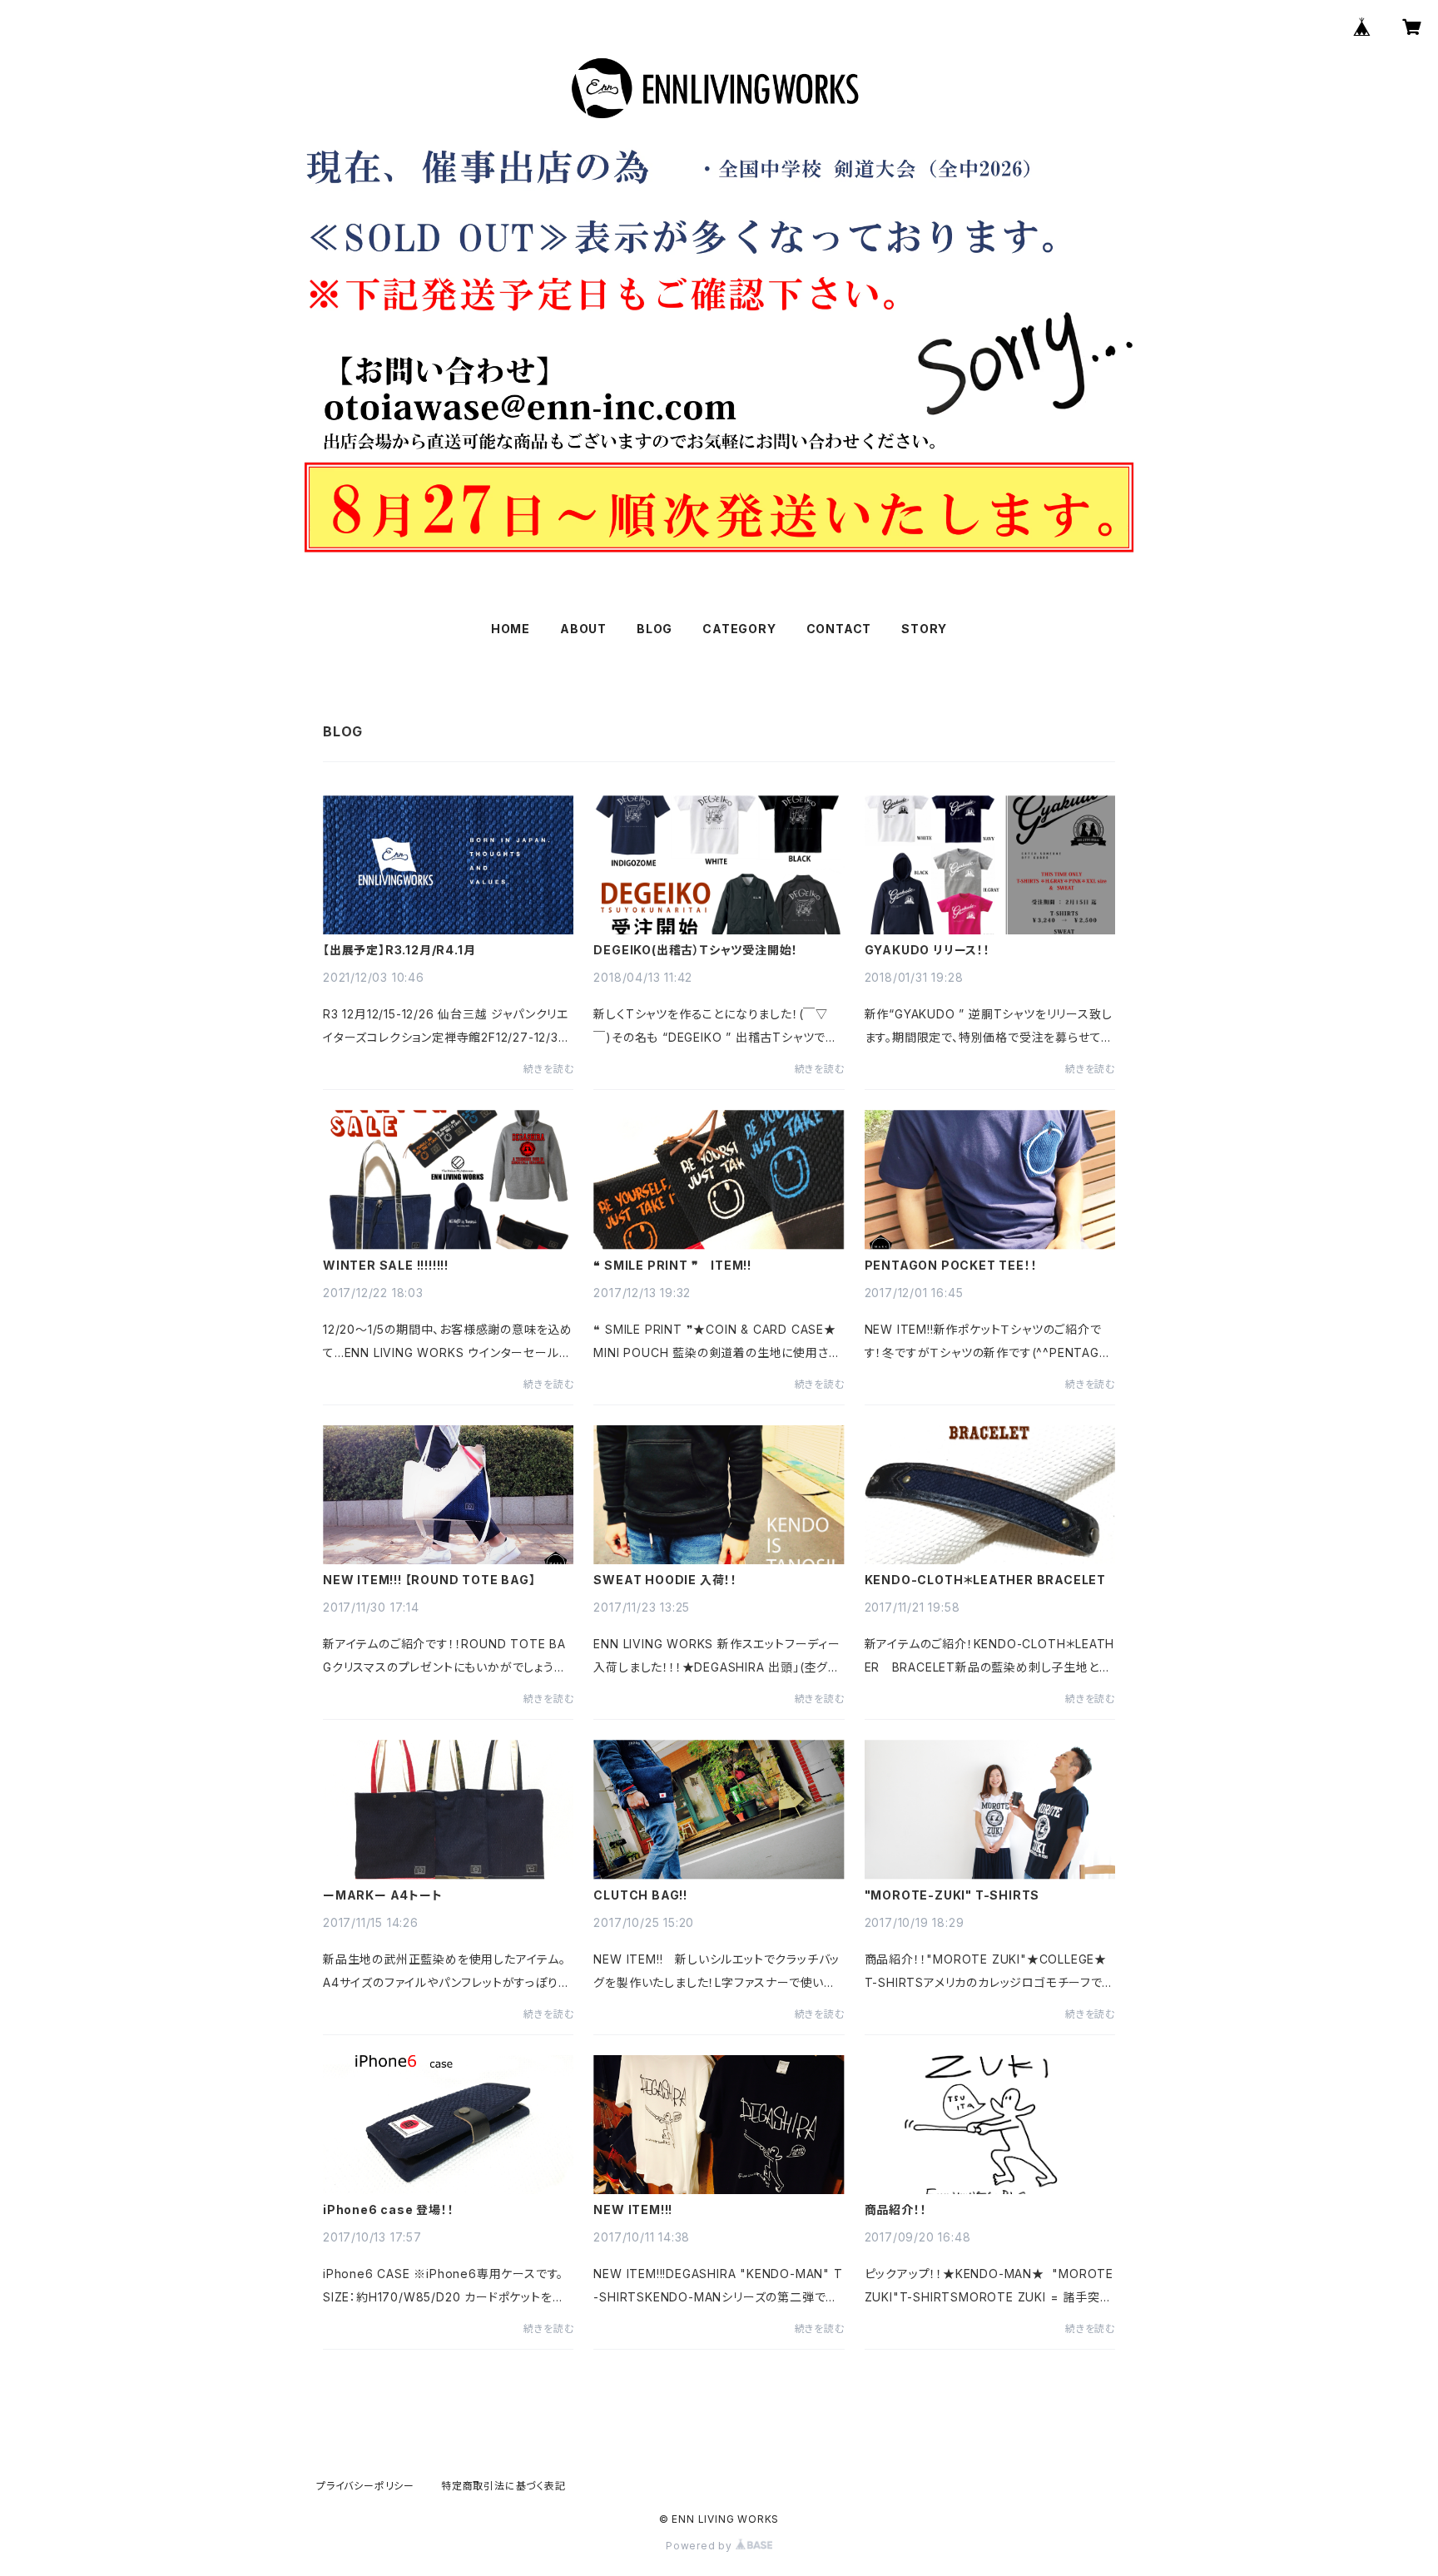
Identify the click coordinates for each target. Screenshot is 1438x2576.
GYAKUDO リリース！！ (927, 950)
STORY (924, 629)
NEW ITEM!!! (633, 2210)
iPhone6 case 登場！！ (389, 2210)
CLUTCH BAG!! (640, 1895)
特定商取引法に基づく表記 (503, 2486)
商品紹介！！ (896, 2210)
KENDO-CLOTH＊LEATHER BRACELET (985, 1580)
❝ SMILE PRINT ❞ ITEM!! (672, 1266)
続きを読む (548, 1069)
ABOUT (583, 629)
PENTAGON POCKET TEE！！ (951, 1266)
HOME (511, 629)
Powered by (701, 2546)
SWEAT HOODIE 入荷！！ (665, 1580)
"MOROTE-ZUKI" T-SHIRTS (952, 1895)
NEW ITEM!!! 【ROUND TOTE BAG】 (429, 1580)
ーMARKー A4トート (383, 1895)
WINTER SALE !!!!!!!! (386, 1266)
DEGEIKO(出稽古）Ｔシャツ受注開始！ (696, 950)
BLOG (655, 629)
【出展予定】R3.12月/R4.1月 (399, 950)
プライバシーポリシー (365, 2486)
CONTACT (839, 629)
